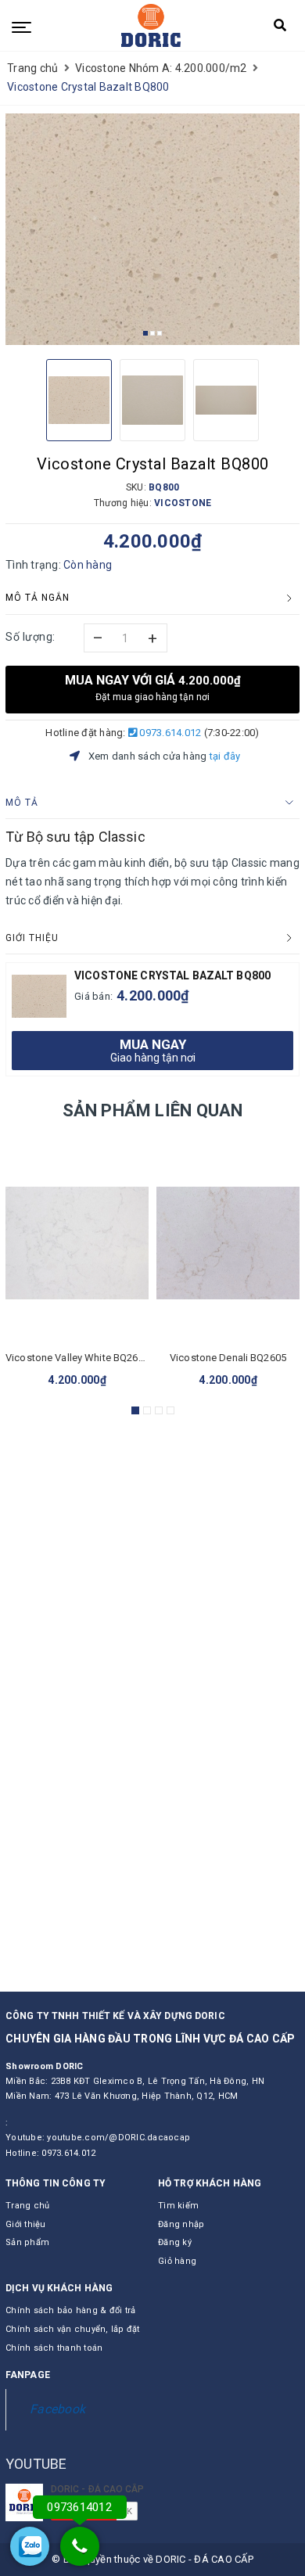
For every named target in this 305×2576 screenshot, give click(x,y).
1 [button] (145, 333)
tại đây (225, 756)
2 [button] (152, 333)
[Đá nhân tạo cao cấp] (151, 25)
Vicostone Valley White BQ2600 (77, 1358)
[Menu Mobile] (22, 26)
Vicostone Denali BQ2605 (228, 1358)
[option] (152, 229)
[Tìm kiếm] (280, 29)
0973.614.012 (169, 733)
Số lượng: (30, 637)
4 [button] (170, 1410)
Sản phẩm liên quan (153, 1110)
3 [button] (160, 333)
